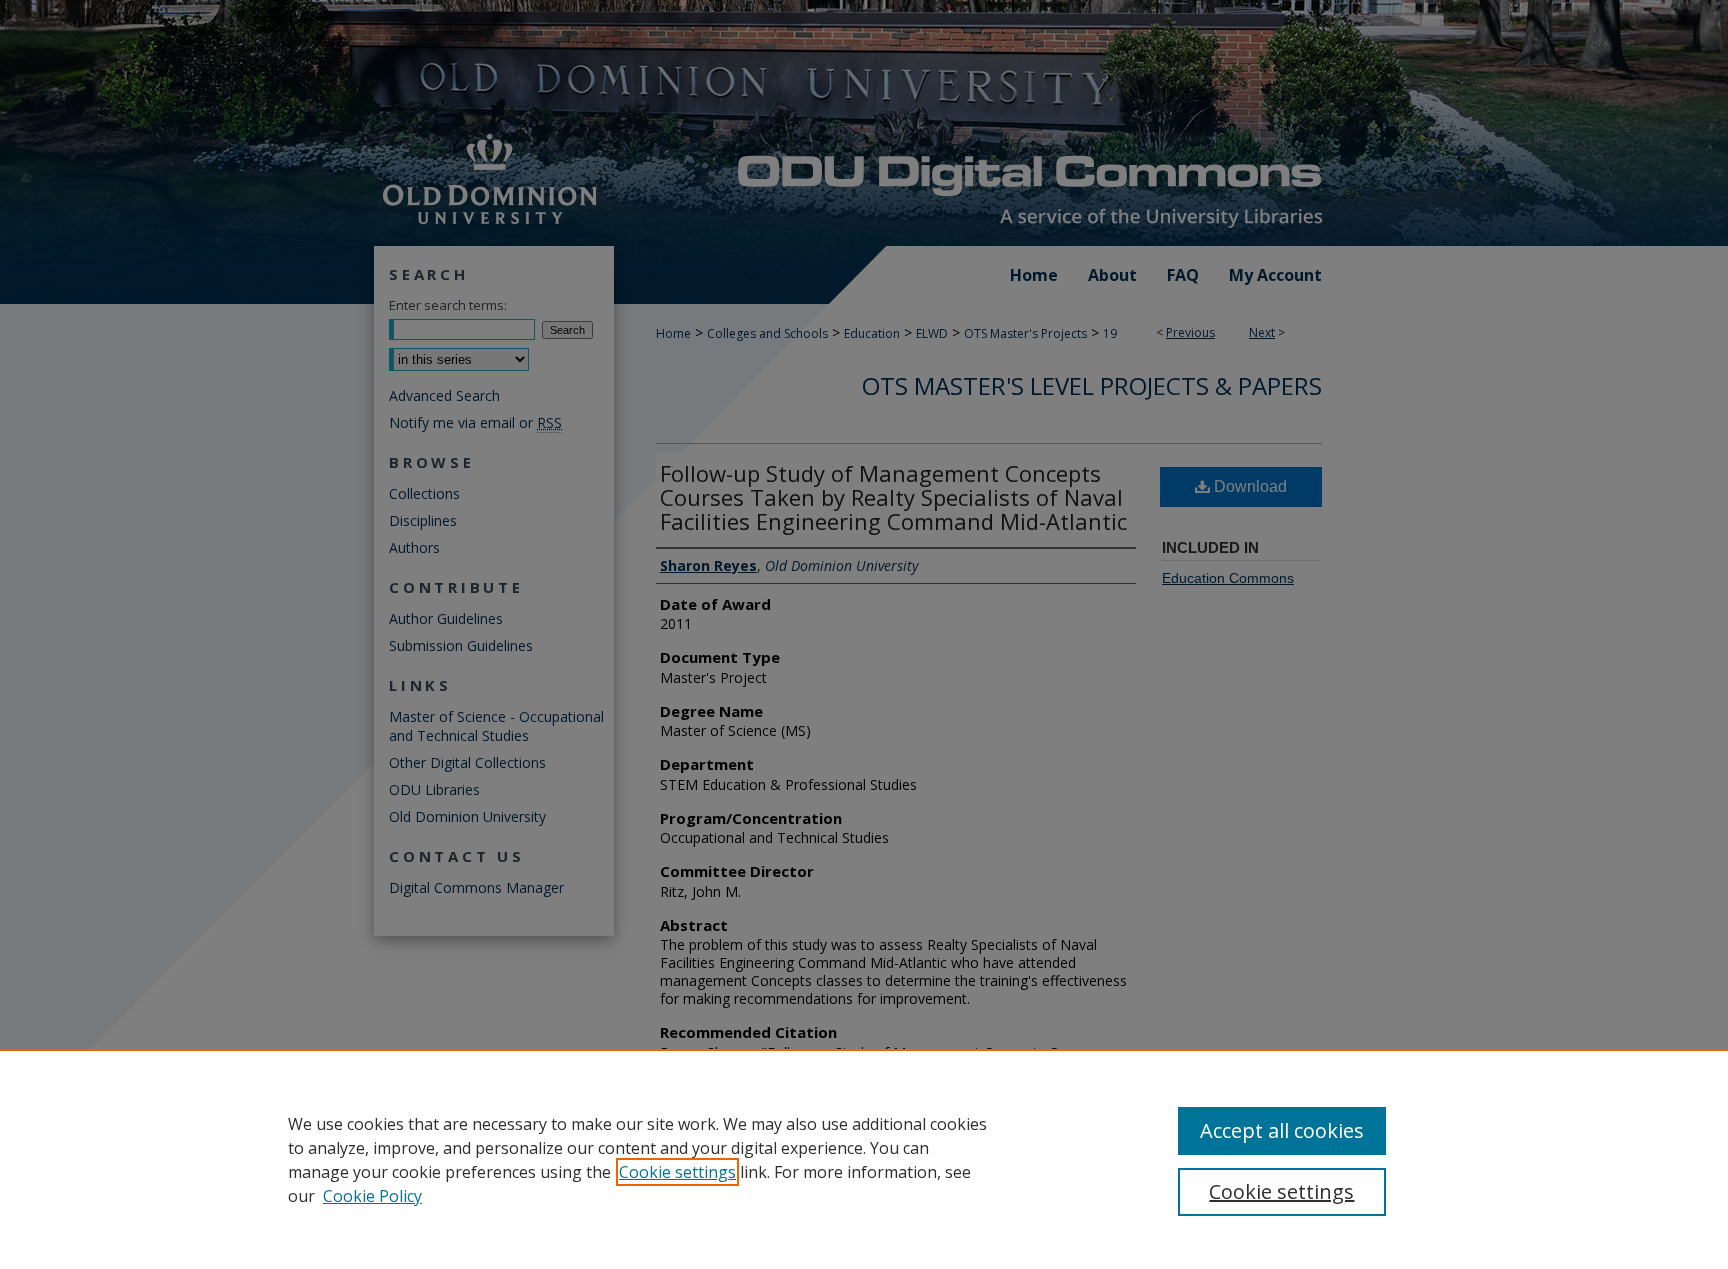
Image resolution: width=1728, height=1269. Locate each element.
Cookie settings (677, 1172)
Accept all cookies (1282, 1130)
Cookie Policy (372, 1196)
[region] (864, 1159)
